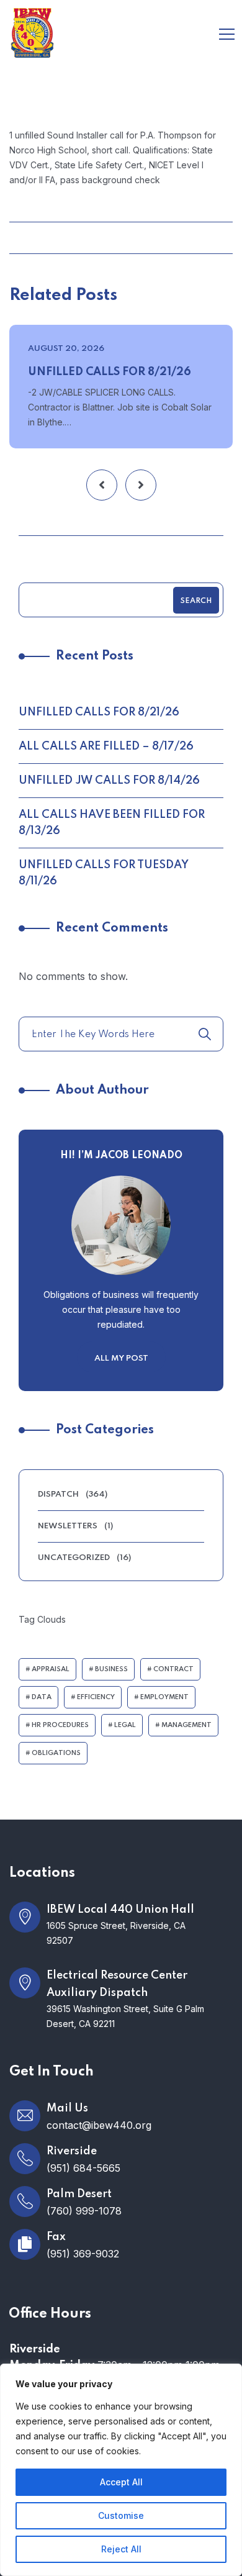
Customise (121, 2515)
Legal (125, 1725)
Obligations (56, 1753)
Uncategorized (74, 1558)
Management (186, 1725)
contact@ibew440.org (99, 2125)
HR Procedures (60, 1725)
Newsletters (68, 1526)
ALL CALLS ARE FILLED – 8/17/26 (106, 746)
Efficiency (96, 1697)
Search (196, 601)
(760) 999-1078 (84, 2211)
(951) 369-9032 (83, 2254)
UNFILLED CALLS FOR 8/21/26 (110, 372)
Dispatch (58, 1494)
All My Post (121, 1358)
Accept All (121, 2482)
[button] (102, 485)
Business (111, 1669)
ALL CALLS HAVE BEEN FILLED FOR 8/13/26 (112, 823)
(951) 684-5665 (83, 2168)
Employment (164, 1697)
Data (42, 1697)
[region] (121, 2470)
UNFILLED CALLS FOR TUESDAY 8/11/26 (104, 873)
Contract (173, 1669)
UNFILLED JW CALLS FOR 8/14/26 (109, 781)
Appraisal (51, 1669)
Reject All (121, 2549)
